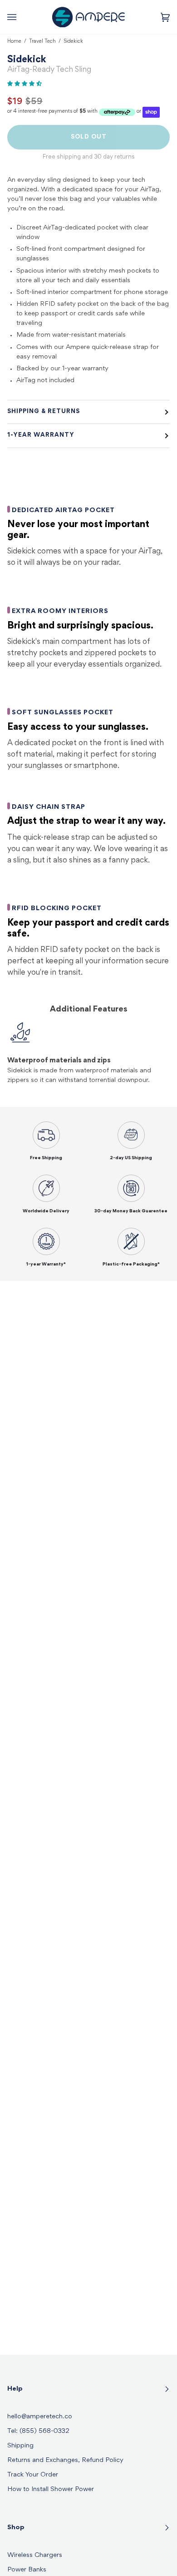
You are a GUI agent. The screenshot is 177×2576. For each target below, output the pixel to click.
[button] (25, 84)
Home (14, 41)
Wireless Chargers (35, 2555)
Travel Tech (42, 41)
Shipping (20, 2446)
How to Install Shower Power (51, 2489)
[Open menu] (21, 17)
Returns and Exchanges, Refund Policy (65, 2460)
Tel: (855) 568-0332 (38, 2431)
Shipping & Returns (44, 412)
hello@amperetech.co (40, 2417)
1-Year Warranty (41, 435)
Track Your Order (33, 2475)
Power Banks (27, 2570)
